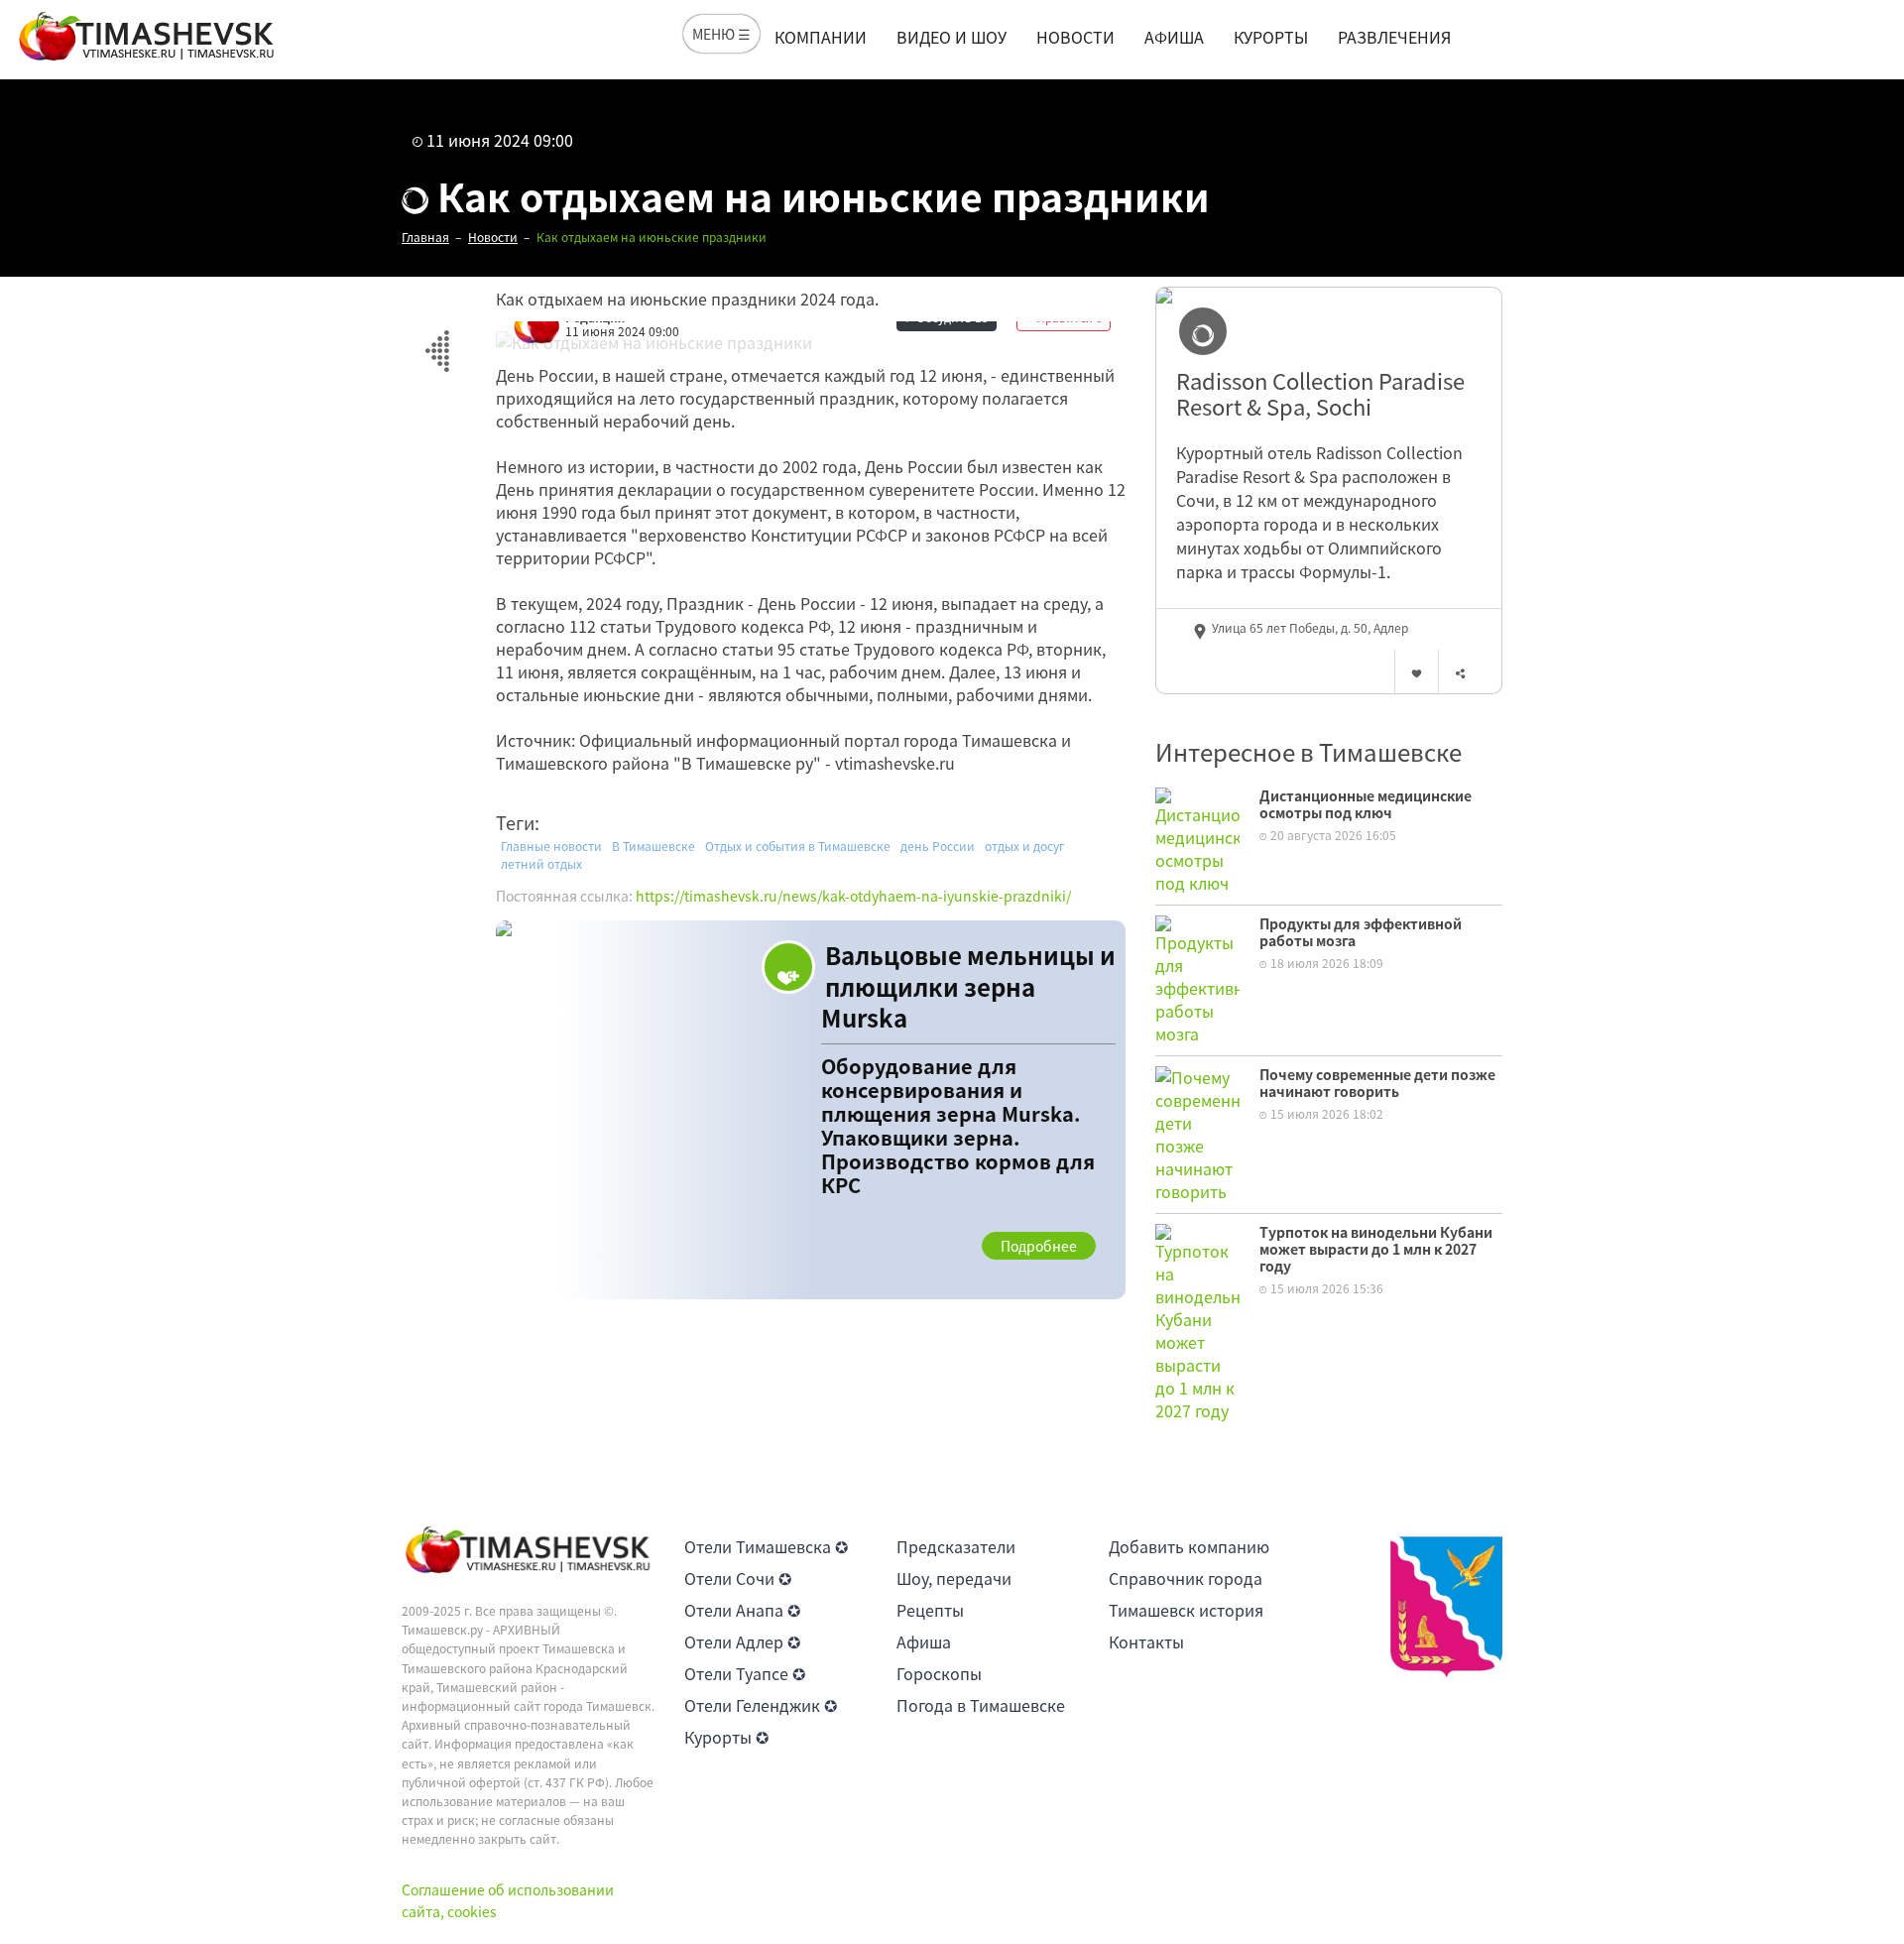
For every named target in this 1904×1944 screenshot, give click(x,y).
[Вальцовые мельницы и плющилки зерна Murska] (811, 1110)
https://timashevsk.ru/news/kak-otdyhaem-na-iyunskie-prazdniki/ (853, 896)
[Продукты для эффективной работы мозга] (1197, 978)
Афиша (1174, 37)
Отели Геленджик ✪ (761, 1705)
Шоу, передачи (954, 1578)
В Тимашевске (654, 846)
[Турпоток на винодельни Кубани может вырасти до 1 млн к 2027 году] (1197, 1320)
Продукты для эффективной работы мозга (1361, 932)
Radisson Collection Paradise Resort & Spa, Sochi (1320, 394)
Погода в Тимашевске (981, 1705)
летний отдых (541, 864)
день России (938, 846)
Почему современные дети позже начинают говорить (1377, 1083)
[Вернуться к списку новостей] (437, 340)
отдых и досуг (1025, 846)
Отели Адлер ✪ (742, 1641)
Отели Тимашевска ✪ (766, 1546)
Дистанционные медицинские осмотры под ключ (1366, 804)
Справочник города (1186, 1578)
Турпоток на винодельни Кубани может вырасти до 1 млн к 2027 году (1376, 1249)
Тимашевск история (1186, 1610)
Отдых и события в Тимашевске (798, 846)
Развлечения (1394, 37)
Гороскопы (939, 1673)
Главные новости (551, 846)
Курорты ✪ (726, 1737)
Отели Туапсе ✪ (745, 1673)
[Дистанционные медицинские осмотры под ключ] (1197, 838)
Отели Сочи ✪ (738, 1578)
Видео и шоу (952, 37)
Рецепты (930, 1610)
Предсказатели (956, 1546)
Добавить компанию (1189, 1546)
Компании (821, 37)
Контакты (1146, 1641)
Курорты (1271, 37)
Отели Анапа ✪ (742, 1610)
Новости (1075, 37)
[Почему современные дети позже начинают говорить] (1197, 1132)
